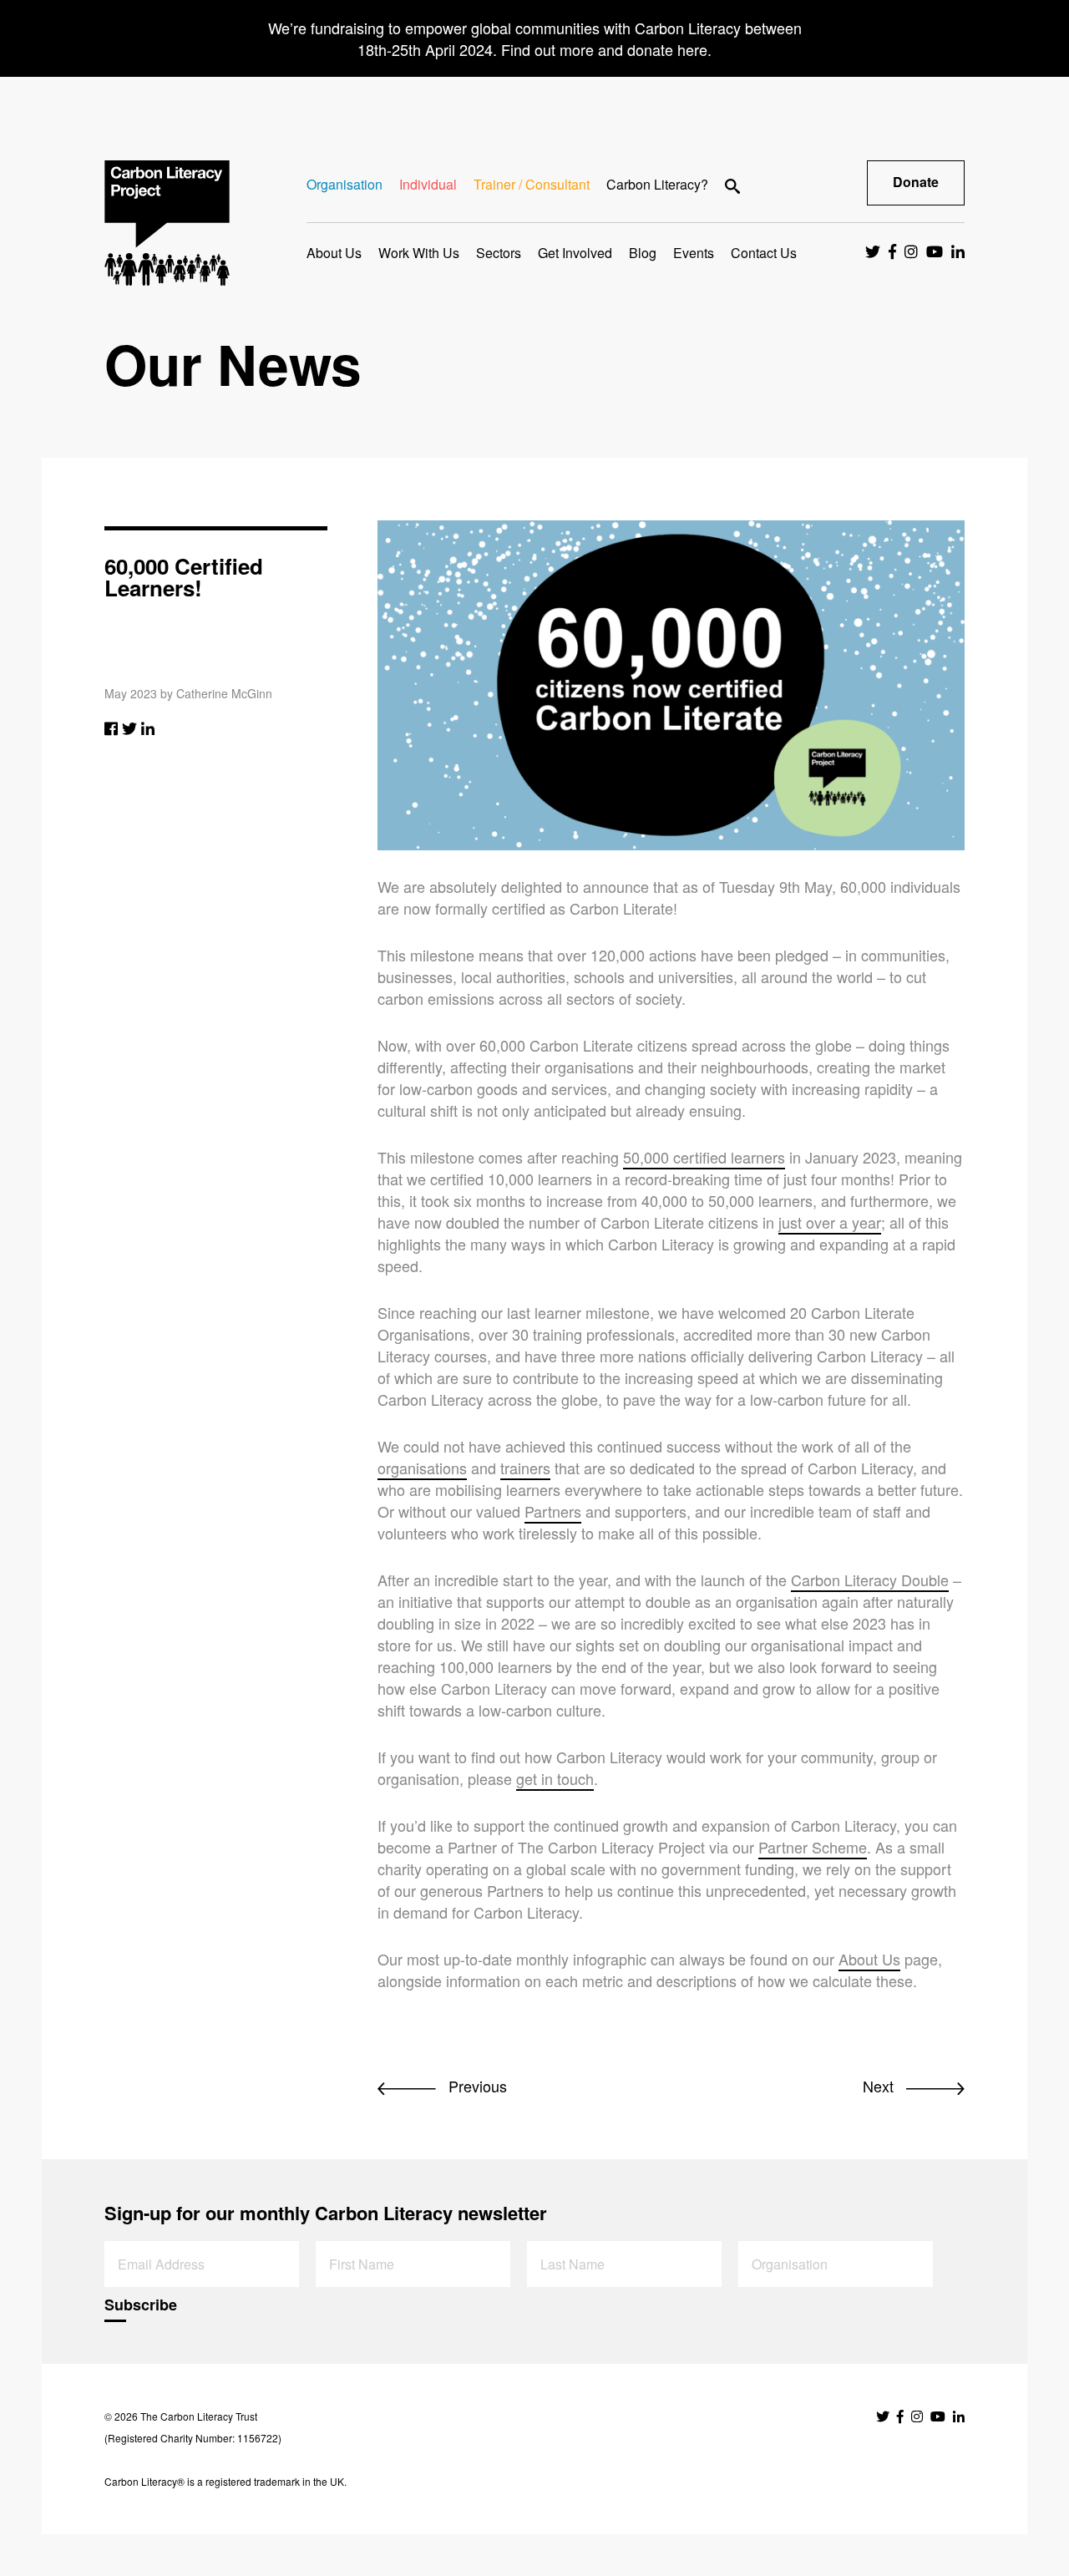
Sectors (499, 253)
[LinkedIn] (148, 728)
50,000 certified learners (704, 1157)
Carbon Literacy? (657, 184)
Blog (643, 253)
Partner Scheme (813, 1847)
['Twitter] (129, 728)
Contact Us (764, 253)
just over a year (830, 1222)
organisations (422, 1468)
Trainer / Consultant (532, 184)
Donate (916, 182)
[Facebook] (111, 728)
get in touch (555, 1778)
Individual (428, 184)
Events (694, 253)
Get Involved (575, 253)
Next (880, 2086)
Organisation (345, 184)
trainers (525, 1468)
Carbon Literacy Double (870, 1580)
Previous (476, 2086)
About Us (334, 253)
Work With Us (419, 253)
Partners (553, 1511)
